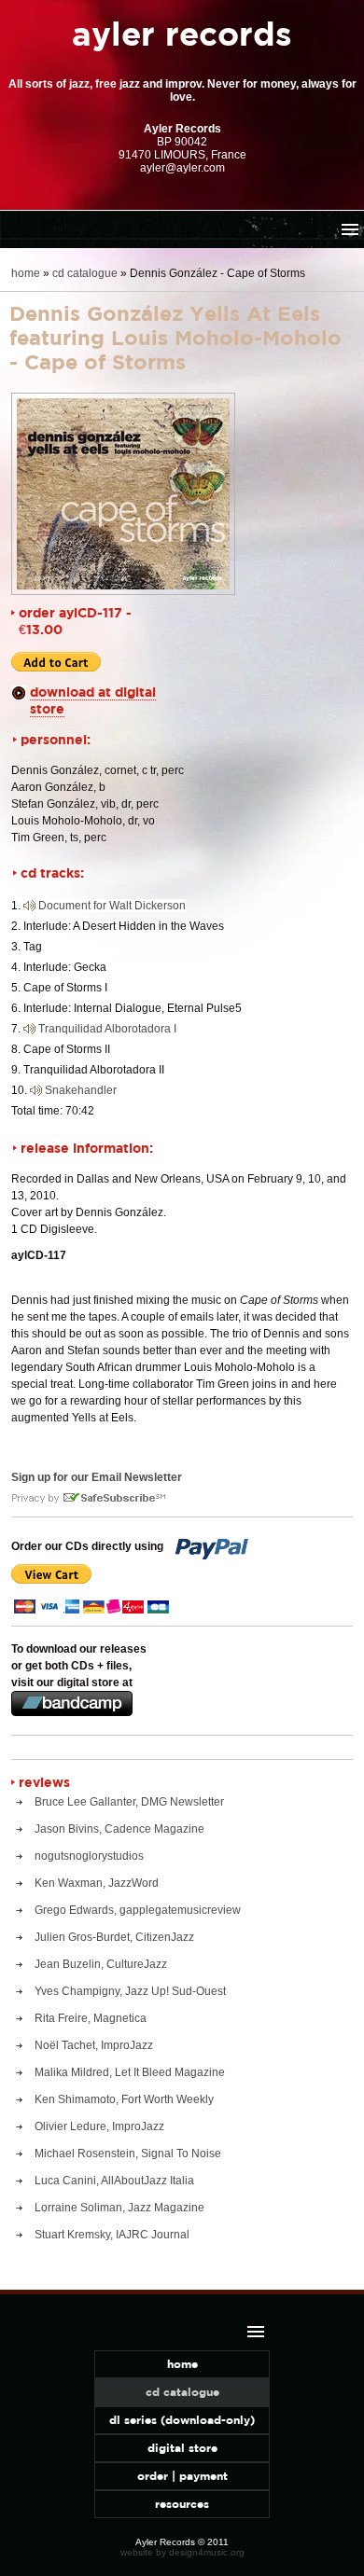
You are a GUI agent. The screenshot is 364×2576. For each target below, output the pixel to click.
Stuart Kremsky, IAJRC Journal (112, 2235)
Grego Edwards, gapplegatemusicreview (138, 1910)
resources (182, 2504)
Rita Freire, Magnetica (91, 2018)
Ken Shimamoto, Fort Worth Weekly (124, 2099)
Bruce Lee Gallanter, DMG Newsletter (129, 1802)
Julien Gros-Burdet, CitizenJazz (114, 1937)
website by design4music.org (182, 2552)
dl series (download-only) (182, 2420)
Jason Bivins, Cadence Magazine (119, 1829)
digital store (182, 2448)
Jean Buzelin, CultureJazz (101, 1964)
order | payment (182, 2476)
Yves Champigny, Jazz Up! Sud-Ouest (130, 1991)
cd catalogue (85, 273)
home (26, 273)
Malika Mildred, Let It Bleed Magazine (130, 2072)
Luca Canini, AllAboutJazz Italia (114, 2181)
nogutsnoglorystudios (89, 1856)
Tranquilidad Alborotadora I (107, 1029)
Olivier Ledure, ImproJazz (99, 2126)
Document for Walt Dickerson (112, 906)
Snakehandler (81, 1090)
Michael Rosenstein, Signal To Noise (128, 2154)
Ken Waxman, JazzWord (97, 1883)
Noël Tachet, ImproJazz (94, 2045)
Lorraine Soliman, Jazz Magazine (119, 2208)
